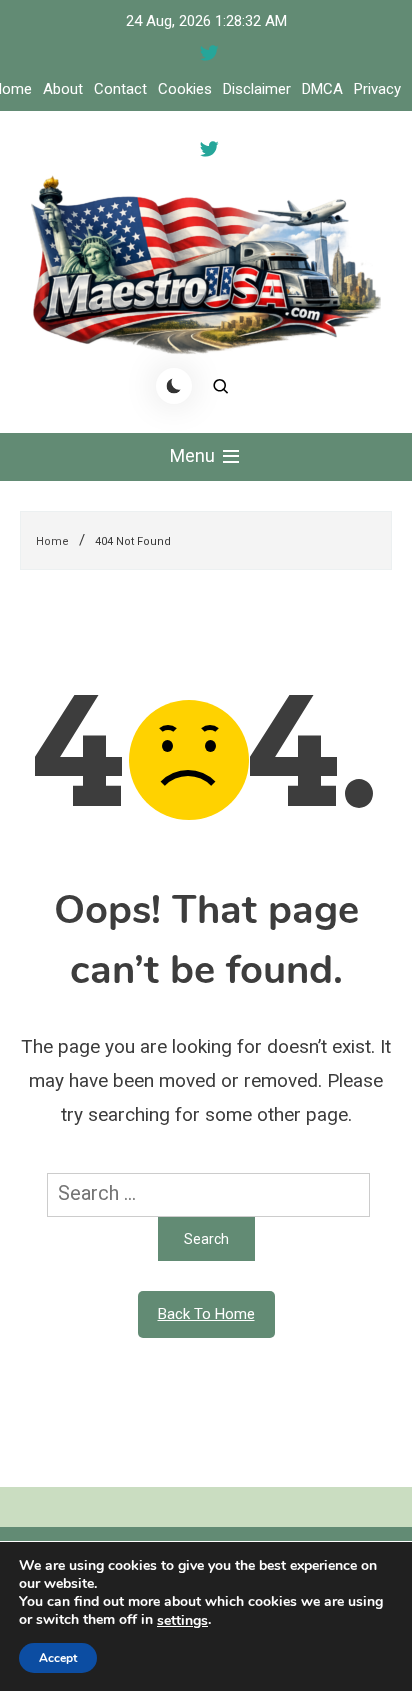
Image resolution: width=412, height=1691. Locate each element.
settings (182, 1621)
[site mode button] (174, 386)
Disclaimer (257, 89)
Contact (120, 89)
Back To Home (206, 1314)
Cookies (185, 89)
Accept (58, 1658)
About (63, 89)
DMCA (322, 89)
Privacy (377, 89)
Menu (194, 455)
